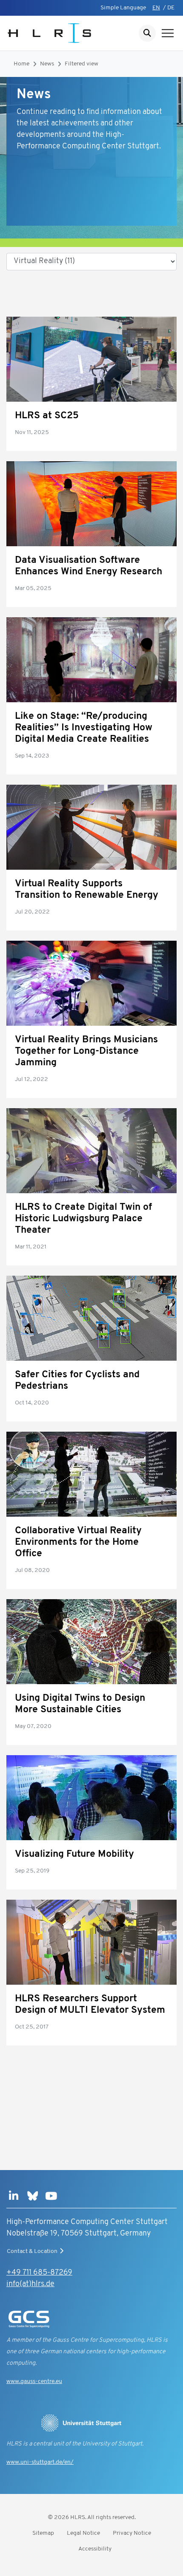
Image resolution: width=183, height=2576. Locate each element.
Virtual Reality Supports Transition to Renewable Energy (87, 890)
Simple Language (123, 8)
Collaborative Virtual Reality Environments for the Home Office (78, 1542)
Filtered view (81, 64)
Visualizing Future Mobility (74, 1854)
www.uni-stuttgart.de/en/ (40, 2462)
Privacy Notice (132, 2533)
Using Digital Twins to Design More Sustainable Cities (80, 1704)
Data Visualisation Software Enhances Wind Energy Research (89, 566)
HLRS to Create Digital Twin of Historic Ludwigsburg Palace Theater (83, 1219)
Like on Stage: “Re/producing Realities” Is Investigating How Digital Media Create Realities (84, 728)
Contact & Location (32, 2251)
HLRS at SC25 (47, 416)
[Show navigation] (168, 33)
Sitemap (43, 2533)
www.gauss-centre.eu (34, 2382)
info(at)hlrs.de (30, 2284)
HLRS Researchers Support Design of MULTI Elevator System (90, 2005)
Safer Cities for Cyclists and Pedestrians (77, 1381)
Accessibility (95, 2549)
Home (21, 64)
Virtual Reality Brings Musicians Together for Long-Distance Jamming (86, 1051)
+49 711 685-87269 (39, 2273)
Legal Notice (83, 2533)
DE (171, 8)
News (47, 64)
